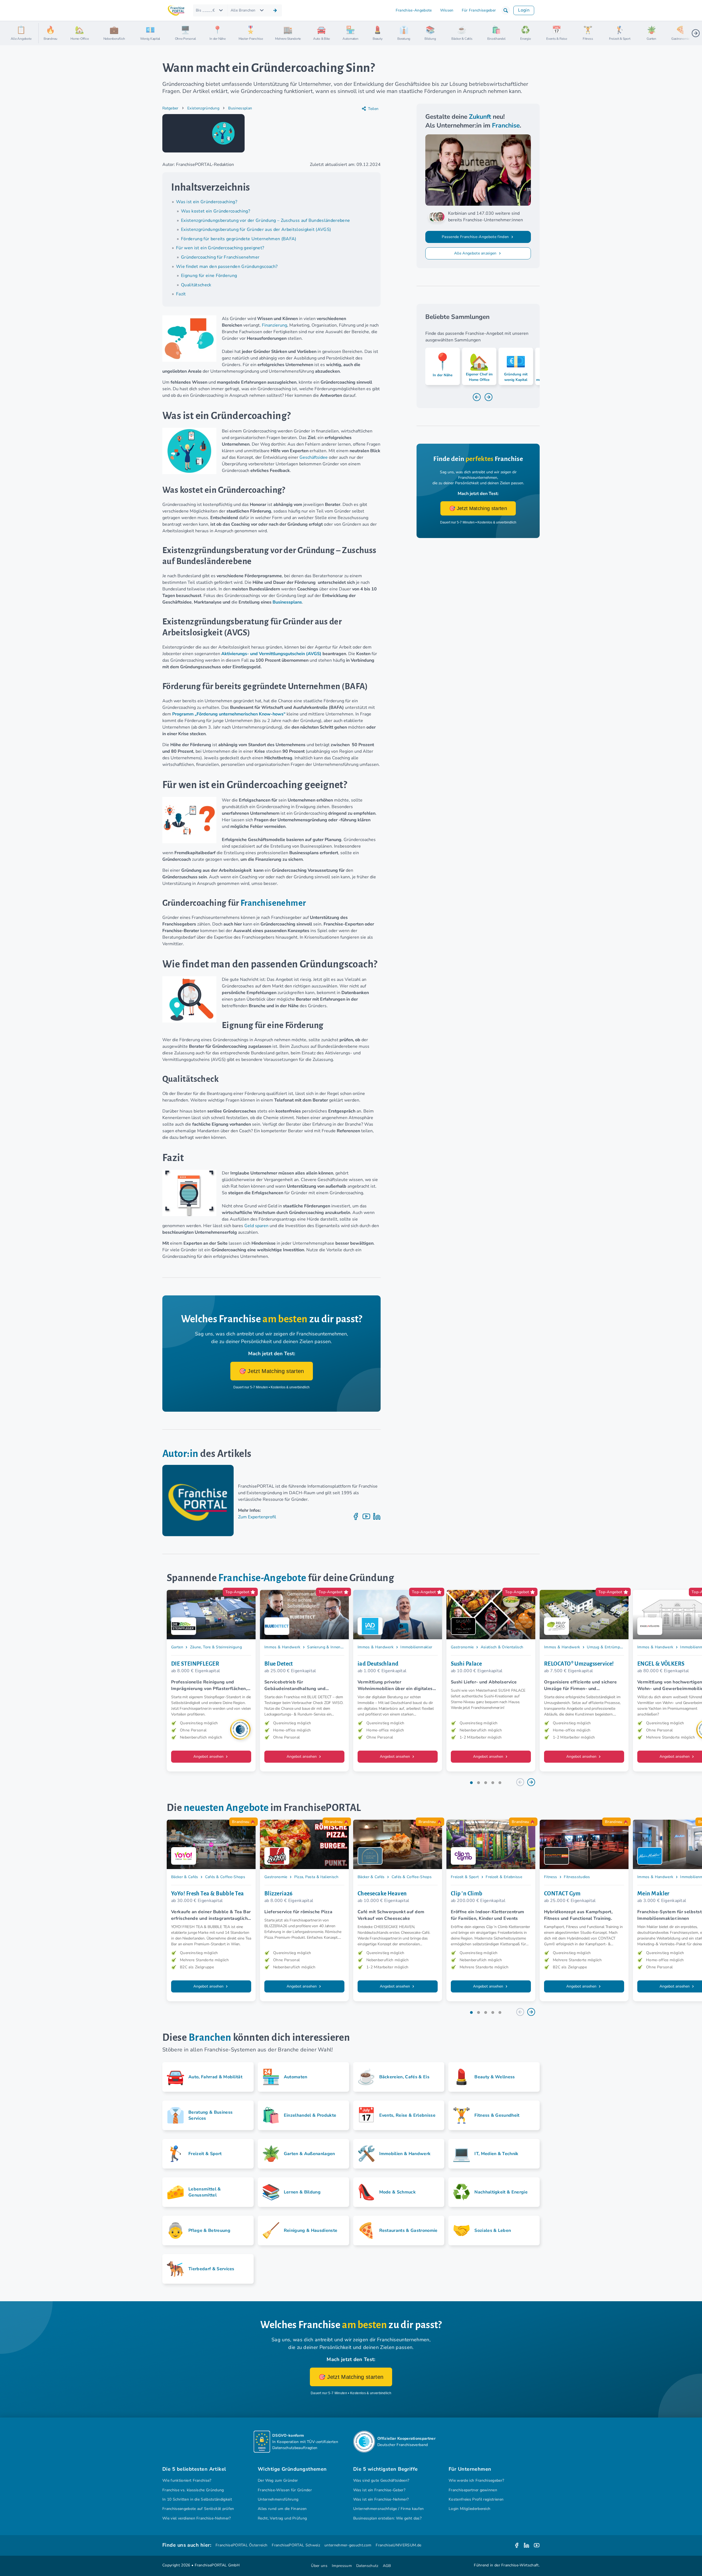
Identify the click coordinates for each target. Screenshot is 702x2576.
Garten (177, 1647)
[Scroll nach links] (45, 33)
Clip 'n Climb (467, 1893)
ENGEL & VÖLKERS (661, 1664)
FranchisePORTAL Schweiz (296, 2545)
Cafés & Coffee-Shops (225, 1877)
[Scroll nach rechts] (696, 33)
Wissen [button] (447, 10)
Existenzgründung (203, 108)
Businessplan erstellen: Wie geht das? (387, 2518)
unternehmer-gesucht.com (348, 2545)
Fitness (550, 1877)
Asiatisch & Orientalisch (502, 1647)
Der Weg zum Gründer (278, 2480)
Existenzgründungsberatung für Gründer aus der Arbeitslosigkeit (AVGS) (256, 230)
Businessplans (287, 602)
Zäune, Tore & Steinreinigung (216, 1647)
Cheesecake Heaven (382, 1893)
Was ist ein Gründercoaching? (207, 202)
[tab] (471, 1783)
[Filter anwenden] (275, 10)
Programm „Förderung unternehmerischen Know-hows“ (229, 714)
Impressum (342, 2566)
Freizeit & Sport (465, 1877)
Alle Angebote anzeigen (476, 253)
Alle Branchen (243, 10)
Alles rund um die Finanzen (282, 2509)
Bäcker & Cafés (185, 1877)
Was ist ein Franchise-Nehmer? (381, 2499)
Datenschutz (367, 2566)
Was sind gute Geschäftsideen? (381, 2480)
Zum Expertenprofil (257, 1517)
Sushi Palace (466, 1664)
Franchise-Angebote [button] (414, 10)
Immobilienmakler (416, 1647)
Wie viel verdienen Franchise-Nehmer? (197, 2518)
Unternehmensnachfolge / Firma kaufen (389, 2509)
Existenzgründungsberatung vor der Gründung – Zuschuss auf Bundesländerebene (265, 220)
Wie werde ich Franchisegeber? (476, 2480)
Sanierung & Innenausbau (330, 1647)
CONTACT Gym (562, 1893)
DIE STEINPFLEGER (195, 1664)
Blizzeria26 (279, 1893)
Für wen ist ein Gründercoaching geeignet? (220, 248)
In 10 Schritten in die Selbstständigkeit (197, 2499)
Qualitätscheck (196, 285)
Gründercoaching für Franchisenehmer (220, 257)
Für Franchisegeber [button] (479, 10)
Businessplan (240, 108)
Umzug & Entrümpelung (608, 1647)
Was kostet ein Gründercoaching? (216, 211)
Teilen (373, 109)
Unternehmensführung (278, 2499)
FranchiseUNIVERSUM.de (398, 2545)
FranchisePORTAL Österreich (241, 2545)
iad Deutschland (378, 1664)
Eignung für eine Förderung (209, 276)
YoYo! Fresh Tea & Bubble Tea (208, 1893)
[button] (506, 10)
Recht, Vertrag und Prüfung (282, 2518)
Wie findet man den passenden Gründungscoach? (227, 267)
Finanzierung (274, 325)
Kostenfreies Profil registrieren (476, 2499)
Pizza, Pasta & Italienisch (316, 1877)
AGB (387, 2566)
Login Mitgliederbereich (469, 2509)
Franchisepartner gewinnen (473, 2490)
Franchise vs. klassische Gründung (193, 2490)
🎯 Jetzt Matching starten (272, 1371)
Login (524, 10)
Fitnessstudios (577, 1877)
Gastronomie (462, 1647)
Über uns (319, 2566)
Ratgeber (170, 108)
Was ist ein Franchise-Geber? (379, 2490)
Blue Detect (279, 1664)
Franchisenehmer (273, 903)
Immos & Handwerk (282, 1647)
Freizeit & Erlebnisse (504, 1877)
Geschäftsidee (314, 457)
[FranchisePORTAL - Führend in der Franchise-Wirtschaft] (176, 11)
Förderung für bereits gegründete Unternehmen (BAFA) (239, 239)
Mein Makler (653, 1893)
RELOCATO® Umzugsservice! (579, 1664)
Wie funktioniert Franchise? (187, 2480)
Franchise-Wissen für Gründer (285, 2490)
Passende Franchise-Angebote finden (476, 237)
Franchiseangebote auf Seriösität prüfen (198, 2509)
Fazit (181, 294)
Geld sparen (256, 1226)
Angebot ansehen (209, 1757)
